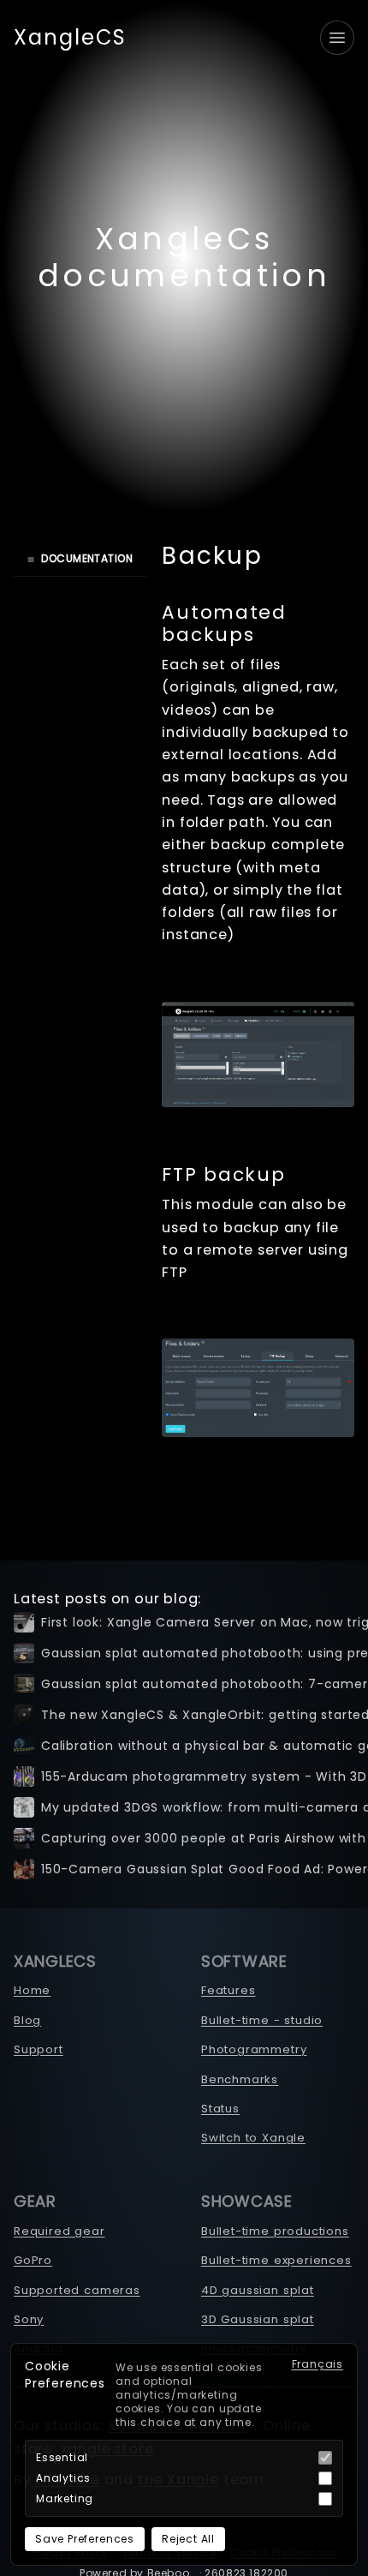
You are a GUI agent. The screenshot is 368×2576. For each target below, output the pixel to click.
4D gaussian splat (258, 2290)
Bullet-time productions (275, 2231)
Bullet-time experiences (276, 2260)
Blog (27, 2020)
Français (318, 2364)
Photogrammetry (254, 2049)
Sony (29, 2319)
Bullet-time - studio (262, 2020)
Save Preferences (85, 2539)
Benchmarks (240, 2079)
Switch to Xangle (253, 2138)
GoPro (33, 2260)
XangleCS (70, 38)
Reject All (188, 2539)
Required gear (59, 2231)
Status (220, 2109)
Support (39, 2049)
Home (32, 1990)
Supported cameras (77, 2290)
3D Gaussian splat (258, 2319)
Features (229, 1990)
